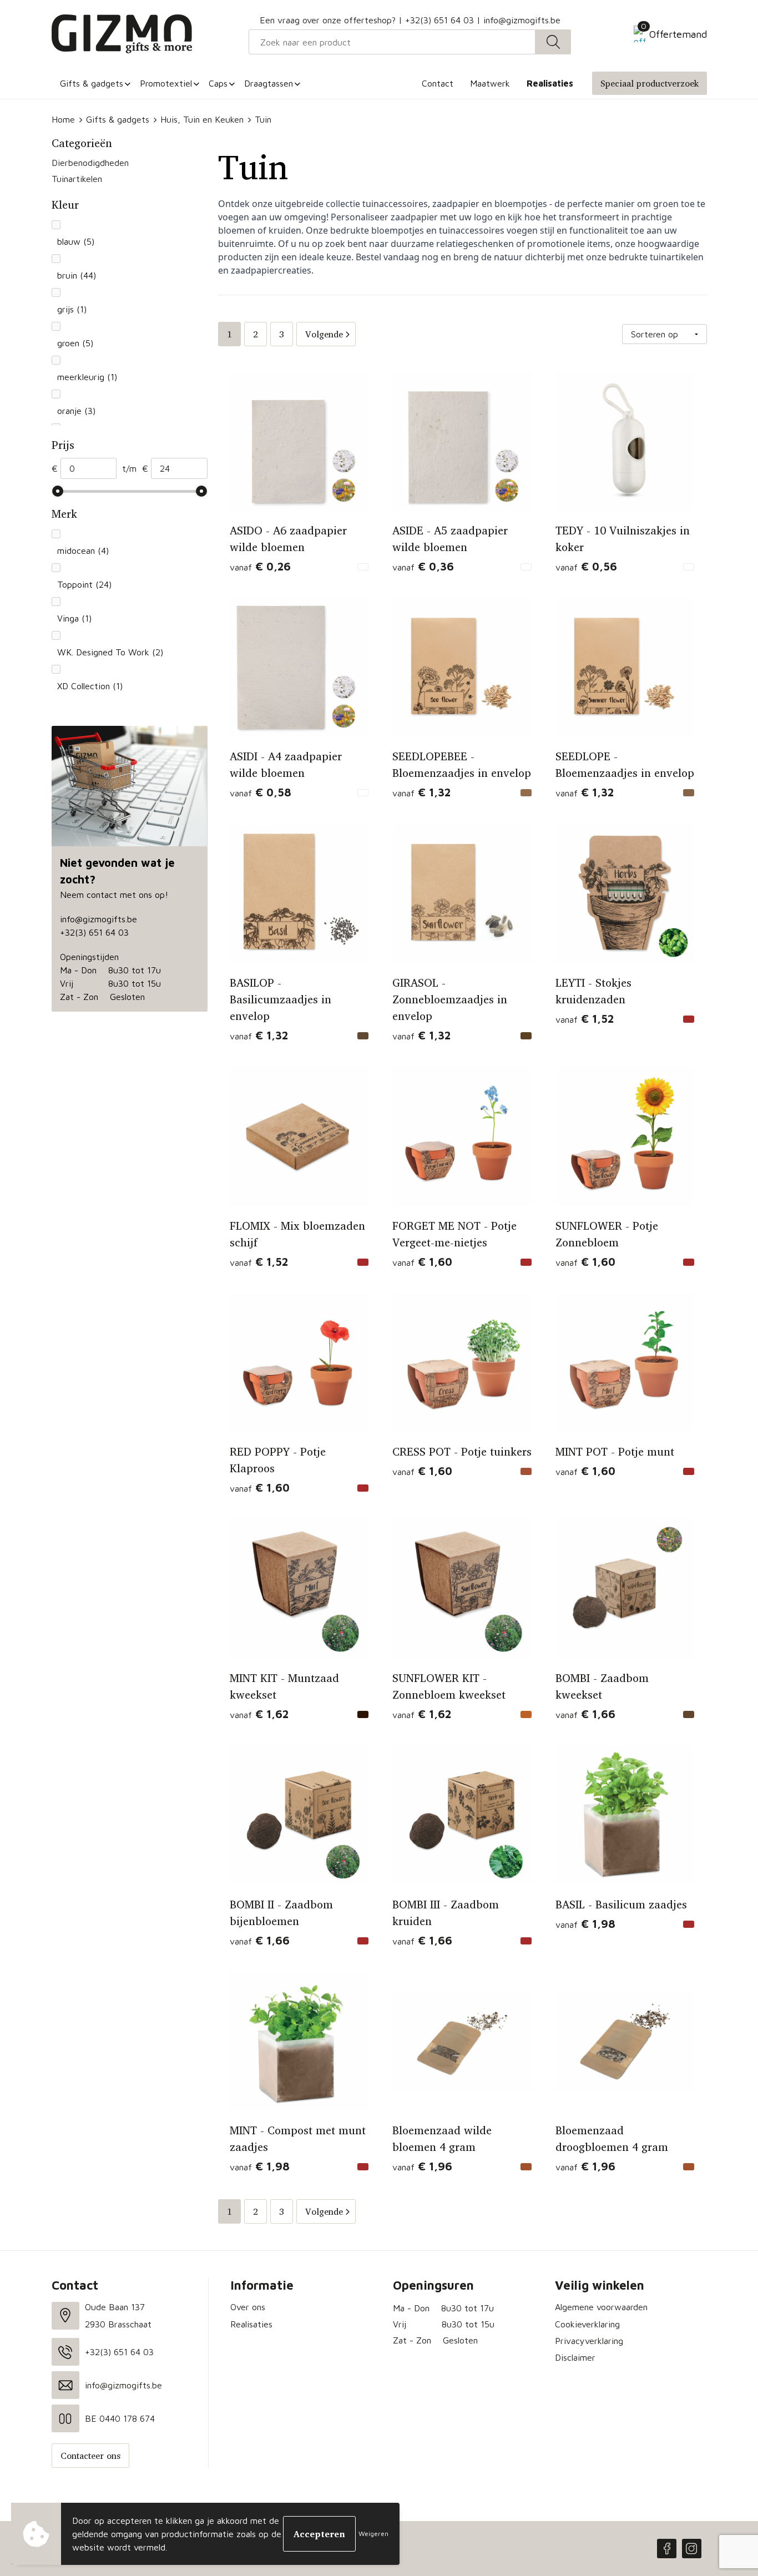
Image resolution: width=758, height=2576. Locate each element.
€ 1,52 (585, 1019)
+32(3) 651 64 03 (439, 20)
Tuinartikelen (77, 179)
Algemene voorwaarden (601, 2307)
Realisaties (251, 2324)
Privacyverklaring (589, 2341)
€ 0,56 (586, 566)
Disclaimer (575, 2357)
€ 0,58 (261, 792)
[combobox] (392, 42)
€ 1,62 (259, 1714)
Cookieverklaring (587, 2324)
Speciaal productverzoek (650, 83)
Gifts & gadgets (118, 119)
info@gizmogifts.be (522, 20)
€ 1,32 (421, 792)
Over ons (248, 2307)
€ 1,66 (585, 1714)
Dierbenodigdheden (90, 163)
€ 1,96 (422, 2166)
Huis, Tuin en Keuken (202, 119)
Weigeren (373, 2534)
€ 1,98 (585, 1924)
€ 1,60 (422, 1262)
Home (63, 119)
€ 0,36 (423, 566)
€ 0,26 (260, 566)
